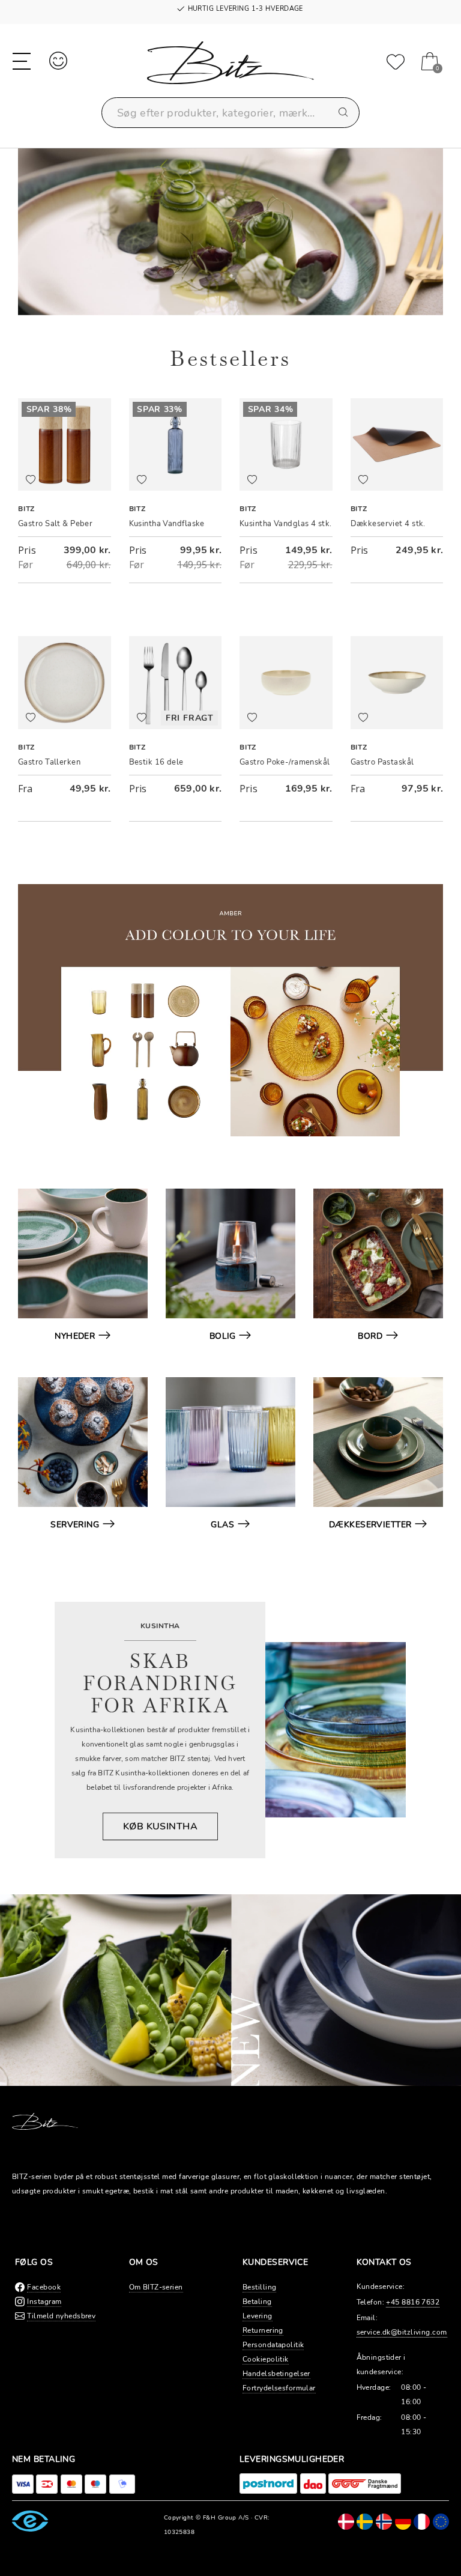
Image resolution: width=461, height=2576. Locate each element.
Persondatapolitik (273, 2345)
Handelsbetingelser (276, 2374)
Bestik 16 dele (156, 762)
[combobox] (230, 113)
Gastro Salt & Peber (55, 524)
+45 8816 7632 (413, 2302)
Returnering (263, 2330)
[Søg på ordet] (344, 113)
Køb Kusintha (160, 1826)
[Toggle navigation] (22, 60)
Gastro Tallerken (49, 762)
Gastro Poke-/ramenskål (285, 762)
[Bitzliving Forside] (230, 69)
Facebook (44, 2287)
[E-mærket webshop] (30, 2521)
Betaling (257, 2302)
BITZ (26, 509)
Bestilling (259, 2287)
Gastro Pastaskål (382, 762)
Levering (258, 2316)
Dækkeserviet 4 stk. (388, 524)
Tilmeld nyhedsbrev (61, 2316)
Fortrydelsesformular (279, 2388)
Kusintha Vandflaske (167, 524)
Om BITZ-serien (156, 2287)
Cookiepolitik (266, 2359)
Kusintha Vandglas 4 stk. (286, 524)
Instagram (44, 2302)
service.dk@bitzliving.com (402, 2332)
